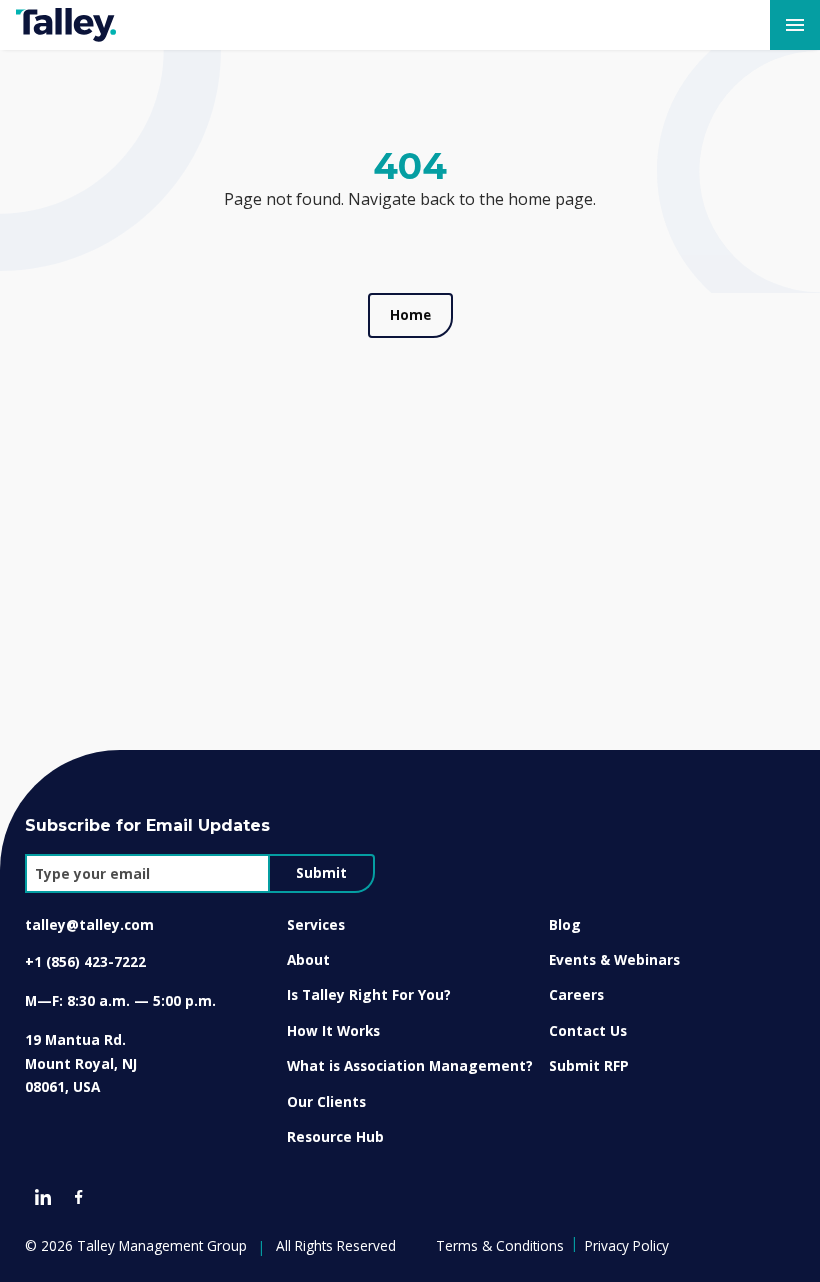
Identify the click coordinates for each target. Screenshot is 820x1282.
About (308, 959)
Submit (321, 873)
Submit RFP (589, 1065)
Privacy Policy (627, 1245)
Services (316, 924)
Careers (576, 994)
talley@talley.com (89, 924)
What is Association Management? (410, 1065)
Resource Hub (335, 1136)
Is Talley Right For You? (369, 994)
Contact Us (588, 1030)
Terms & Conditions (500, 1245)
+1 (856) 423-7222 (85, 961)
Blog (565, 924)
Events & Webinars (614, 959)
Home (410, 315)
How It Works (333, 1030)
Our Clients (326, 1101)
